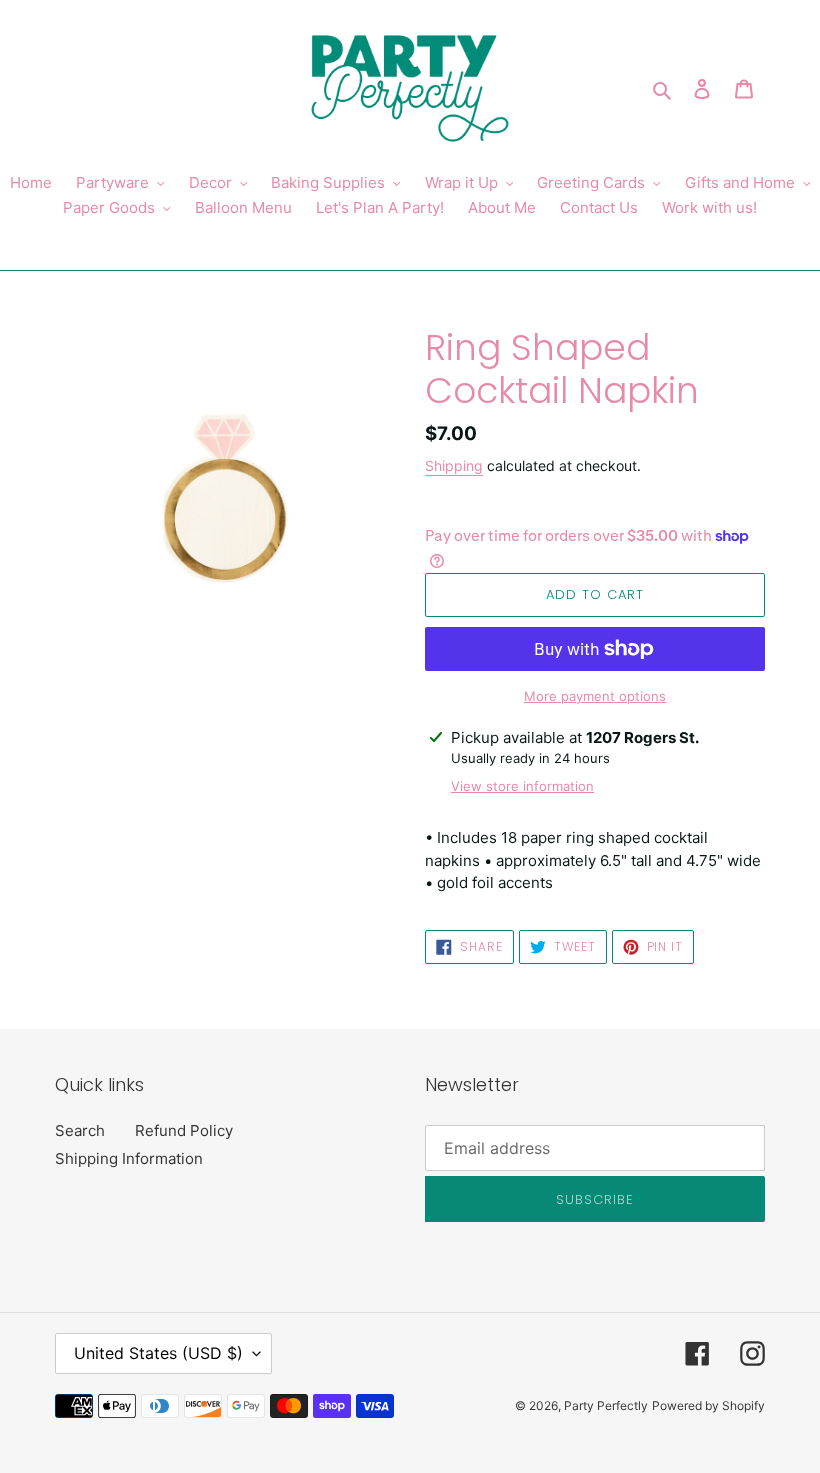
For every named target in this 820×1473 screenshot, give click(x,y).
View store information (522, 786)
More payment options (595, 696)
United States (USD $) (158, 1353)
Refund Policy (184, 1130)
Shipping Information (129, 1158)
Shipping (454, 465)
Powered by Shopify (708, 1405)
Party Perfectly (606, 1405)
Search (80, 1130)
